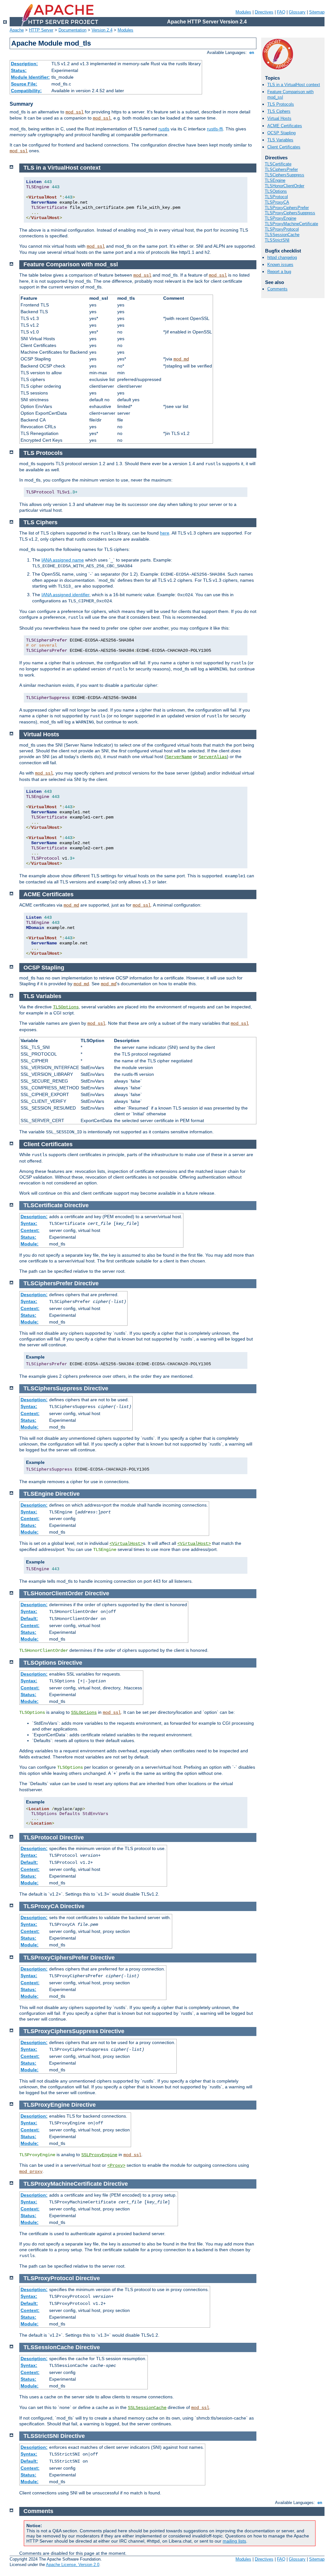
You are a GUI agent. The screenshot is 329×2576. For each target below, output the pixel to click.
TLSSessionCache (282, 235)
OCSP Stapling (281, 133)
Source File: (24, 84)
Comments (277, 289)
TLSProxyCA (277, 202)
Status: (19, 70)
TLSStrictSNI (277, 240)
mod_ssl (75, 112)
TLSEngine (275, 180)
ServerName (179, 757)
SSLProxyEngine (99, 2155)
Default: (29, 1618)
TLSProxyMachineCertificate (291, 224)
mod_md (181, 359)
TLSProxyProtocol (282, 229)
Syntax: (29, 1223)
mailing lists (234, 2541)
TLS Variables (280, 140)
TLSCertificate (278, 164)
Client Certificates (284, 147)
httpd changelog (282, 257)
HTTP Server (41, 30)
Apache (17, 30)
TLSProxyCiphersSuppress (290, 213)
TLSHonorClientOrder (285, 186)
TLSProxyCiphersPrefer (287, 208)
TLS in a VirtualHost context (294, 85)
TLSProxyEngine (280, 218)
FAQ (281, 12)
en (252, 53)
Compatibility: (26, 91)
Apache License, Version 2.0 (73, 2565)
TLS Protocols (281, 104)
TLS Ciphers (279, 111)
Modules (243, 12)
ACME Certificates (285, 126)
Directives (264, 12)
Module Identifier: (30, 77)
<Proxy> (116, 2165)
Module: (30, 1244)
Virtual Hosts (279, 118)
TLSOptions (276, 191)
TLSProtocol (276, 197)
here (165, 533)
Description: (24, 64)
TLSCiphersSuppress (285, 175)
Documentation (72, 30)
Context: (30, 1230)
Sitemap (317, 12)
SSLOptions (84, 1713)
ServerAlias (213, 757)
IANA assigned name (63, 560)
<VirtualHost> (126, 1544)
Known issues (280, 265)
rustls (164, 129)
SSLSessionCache (147, 2408)
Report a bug (279, 272)
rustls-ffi (215, 129)
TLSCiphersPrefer (281, 169)
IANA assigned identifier (65, 595)
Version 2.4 (102, 30)
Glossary (297, 12)
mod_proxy (31, 2172)
